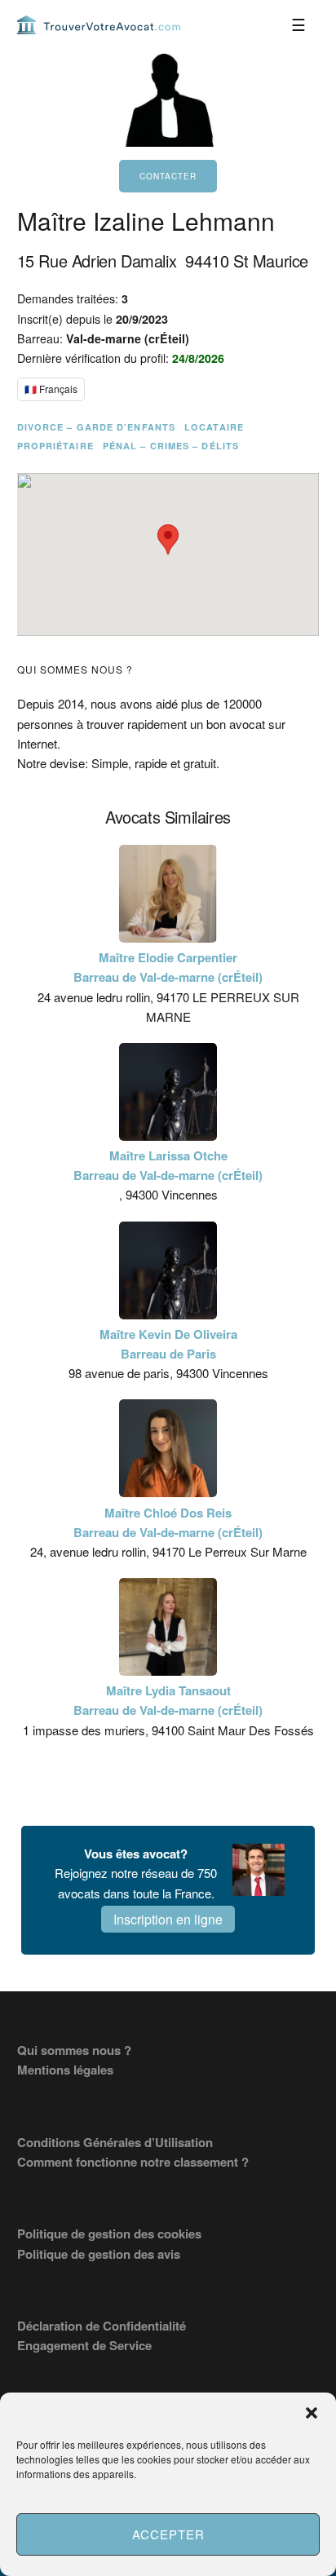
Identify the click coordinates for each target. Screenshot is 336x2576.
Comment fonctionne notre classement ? (133, 2162)
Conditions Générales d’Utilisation (115, 2142)
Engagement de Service (84, 2345)
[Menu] (298, 24)
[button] (312, 2413)
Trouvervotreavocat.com (99, 24)
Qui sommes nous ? (74, 2050)
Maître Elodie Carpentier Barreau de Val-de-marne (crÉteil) (168, 967)
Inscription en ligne (168, 1919)
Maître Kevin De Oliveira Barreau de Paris (168, 1344)
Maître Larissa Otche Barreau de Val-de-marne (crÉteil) (168, 1165)
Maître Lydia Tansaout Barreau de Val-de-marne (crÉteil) (168, 1700)
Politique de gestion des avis (99, 2254)
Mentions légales (65, 2070)
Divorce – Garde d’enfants (97, 427)
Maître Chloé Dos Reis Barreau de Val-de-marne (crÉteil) (168, 1522)
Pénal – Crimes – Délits (171, 446)
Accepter (168, 2534)
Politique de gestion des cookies (109, 2234)
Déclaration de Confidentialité (102, 2326)
